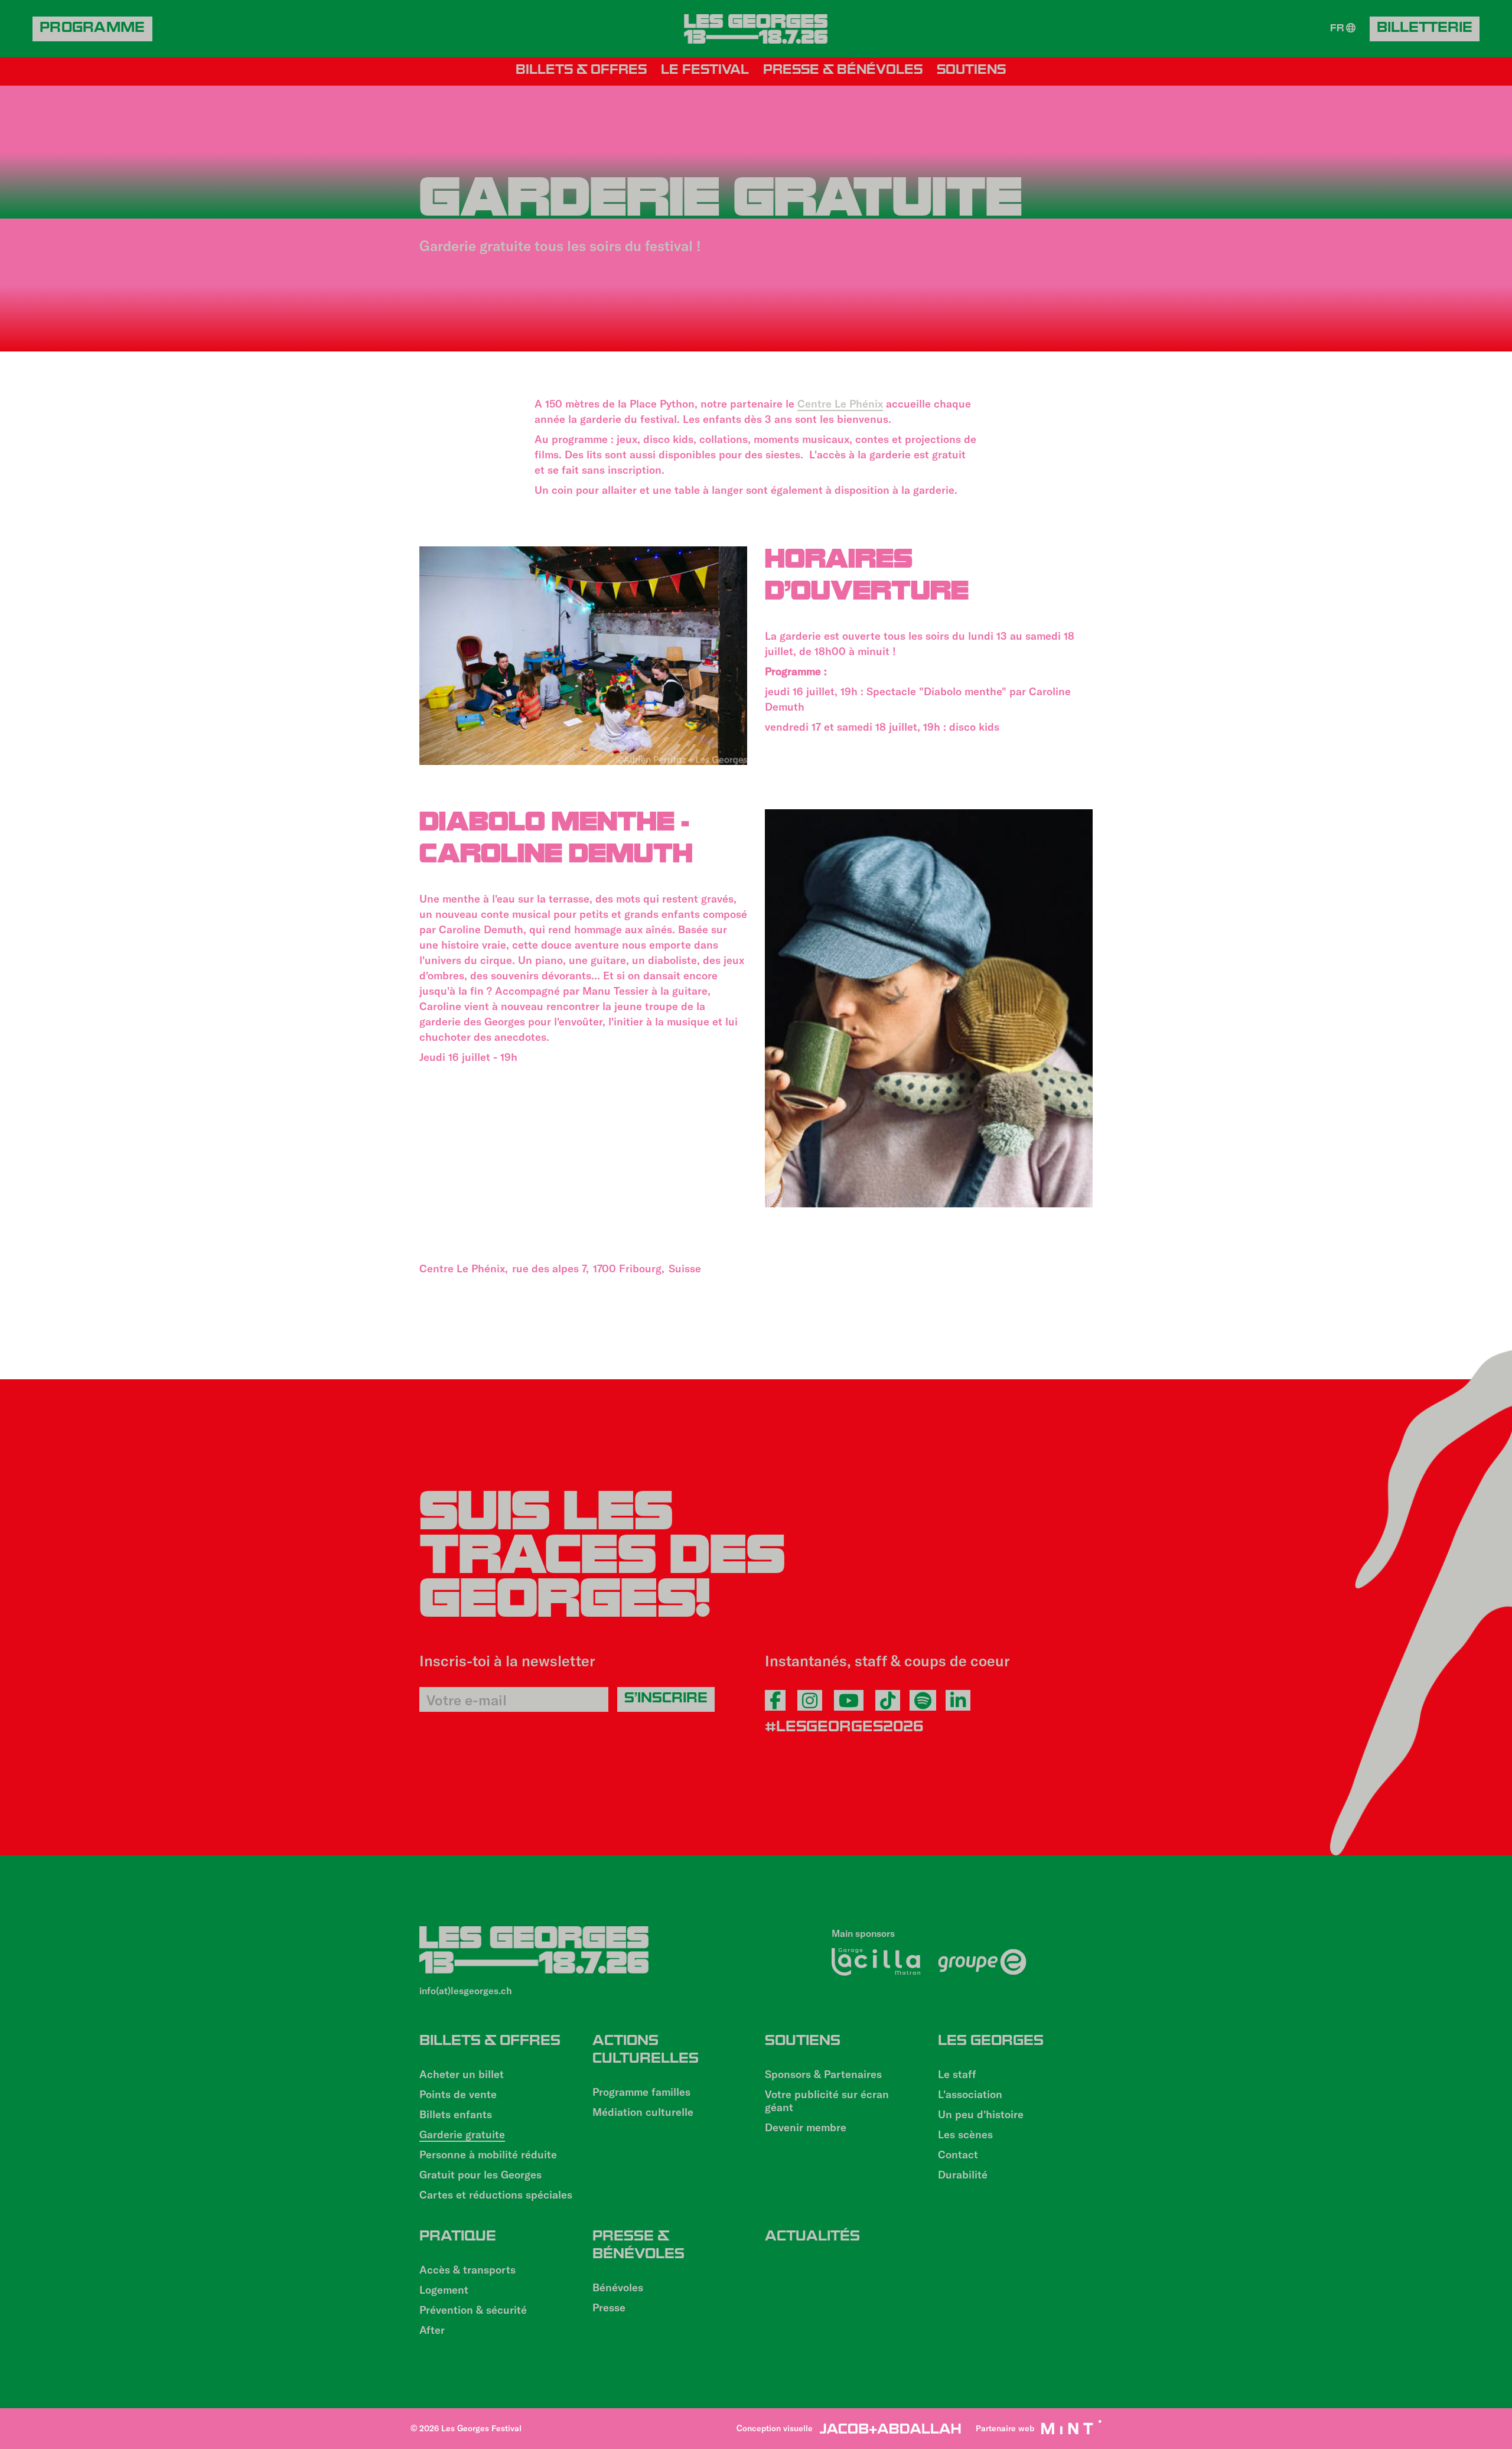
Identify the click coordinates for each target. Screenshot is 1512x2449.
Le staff (957, 2074)
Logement (444, 2290)
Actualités (812, 2238)
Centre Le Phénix (840, 403)
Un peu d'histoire (981, 2114)
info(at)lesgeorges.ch (466, 1990)
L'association (970, 2094)
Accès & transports (467, 2269)
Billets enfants (456, 2114)
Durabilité (963, 2174)
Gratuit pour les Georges (480, 2174)
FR (1338, 30)
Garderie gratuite (462, 2134)
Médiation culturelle (643, 2112)
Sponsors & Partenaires (823, 2074)
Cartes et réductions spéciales (496, 2194)
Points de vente (458, 2094)
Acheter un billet (462, 2074)
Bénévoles (618, 2287)
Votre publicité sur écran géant (827, 2100)
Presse (609, 2307)
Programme (92, 29)
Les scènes (965, 2134)
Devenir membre (806, 2127)
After (432, 2330)
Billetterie (1425, 29)
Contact (958, 2154)
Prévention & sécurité (473, 2310)
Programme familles (641, 2092)
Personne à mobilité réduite (488, 2154)
